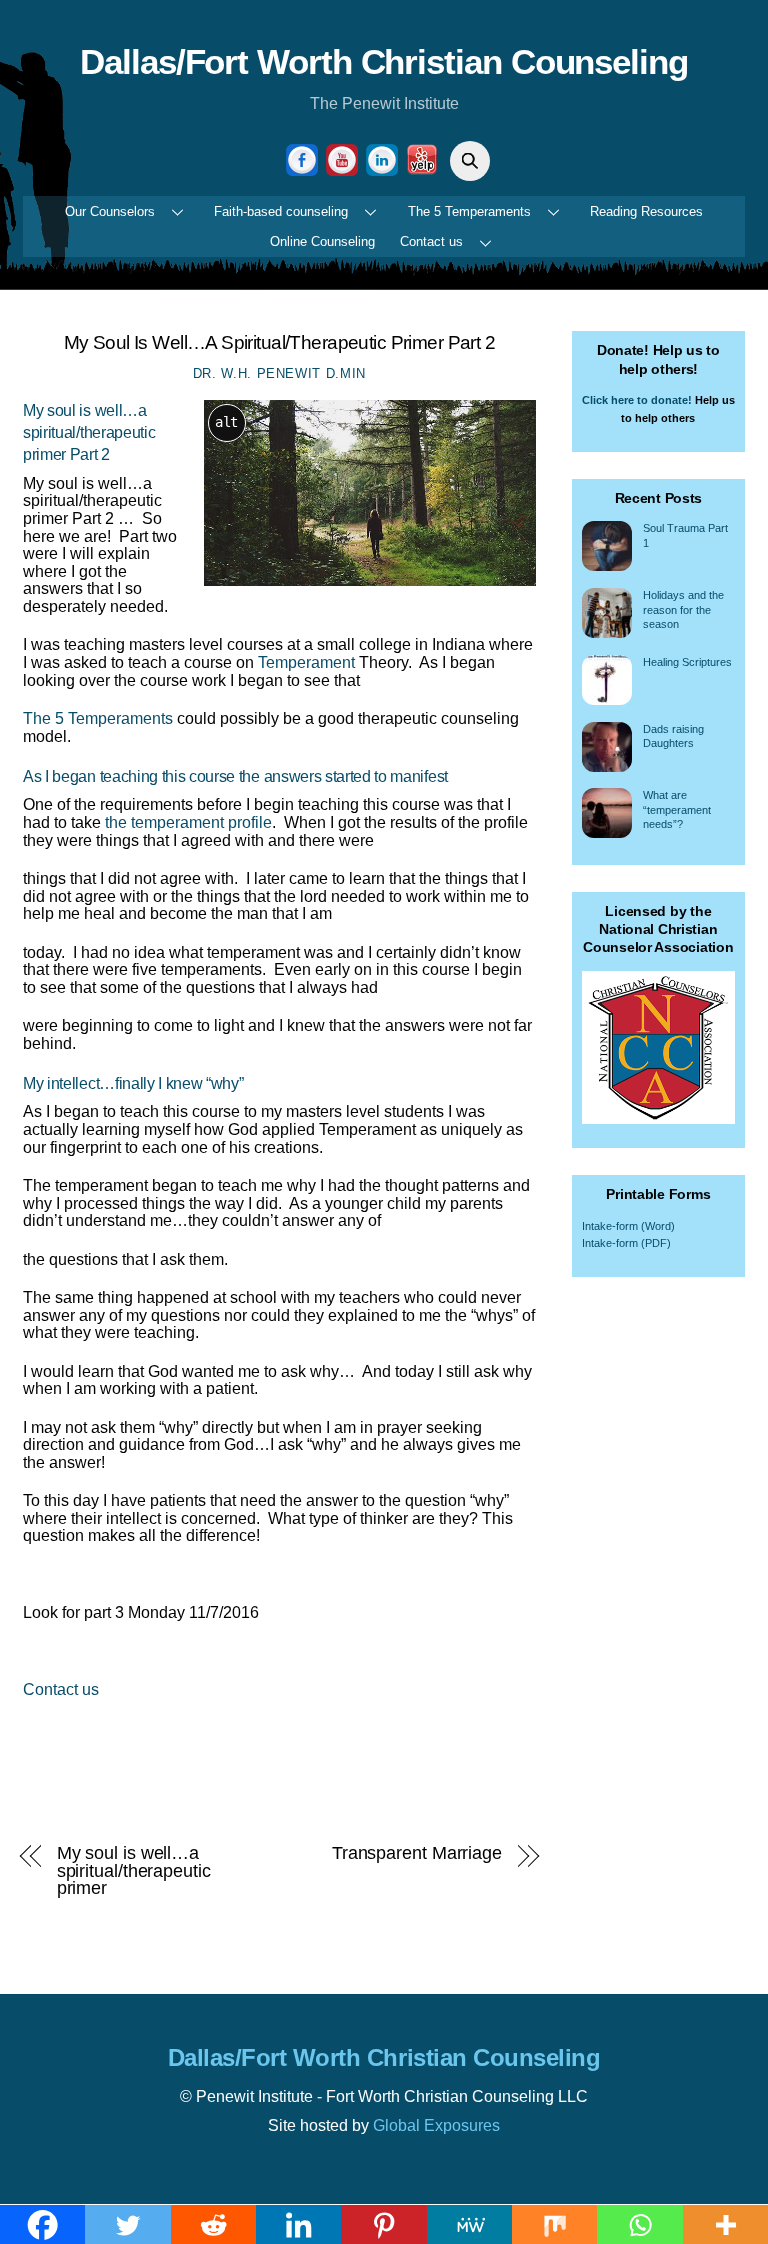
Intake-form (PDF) (626, 1243)
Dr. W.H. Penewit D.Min (279, 373)
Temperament (306, 662)
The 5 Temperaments (469, 211)
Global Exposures (436, 2125)
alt (226, 422)
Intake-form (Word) (628, 1226)
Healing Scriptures (687, 662)
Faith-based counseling (281, 211)
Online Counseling (322, 241)
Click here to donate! (637, 400)
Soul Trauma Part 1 (685, 535)
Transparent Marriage (417, 1853)
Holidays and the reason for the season (683, 609)
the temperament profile (188, 822)
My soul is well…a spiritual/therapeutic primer (134, 1870)
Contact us (431, 241)
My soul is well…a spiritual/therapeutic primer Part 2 (279, 342)
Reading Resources (646, 211)
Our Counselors (110, 211)
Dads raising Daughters (673, 736)
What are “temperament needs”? (677, 809)
